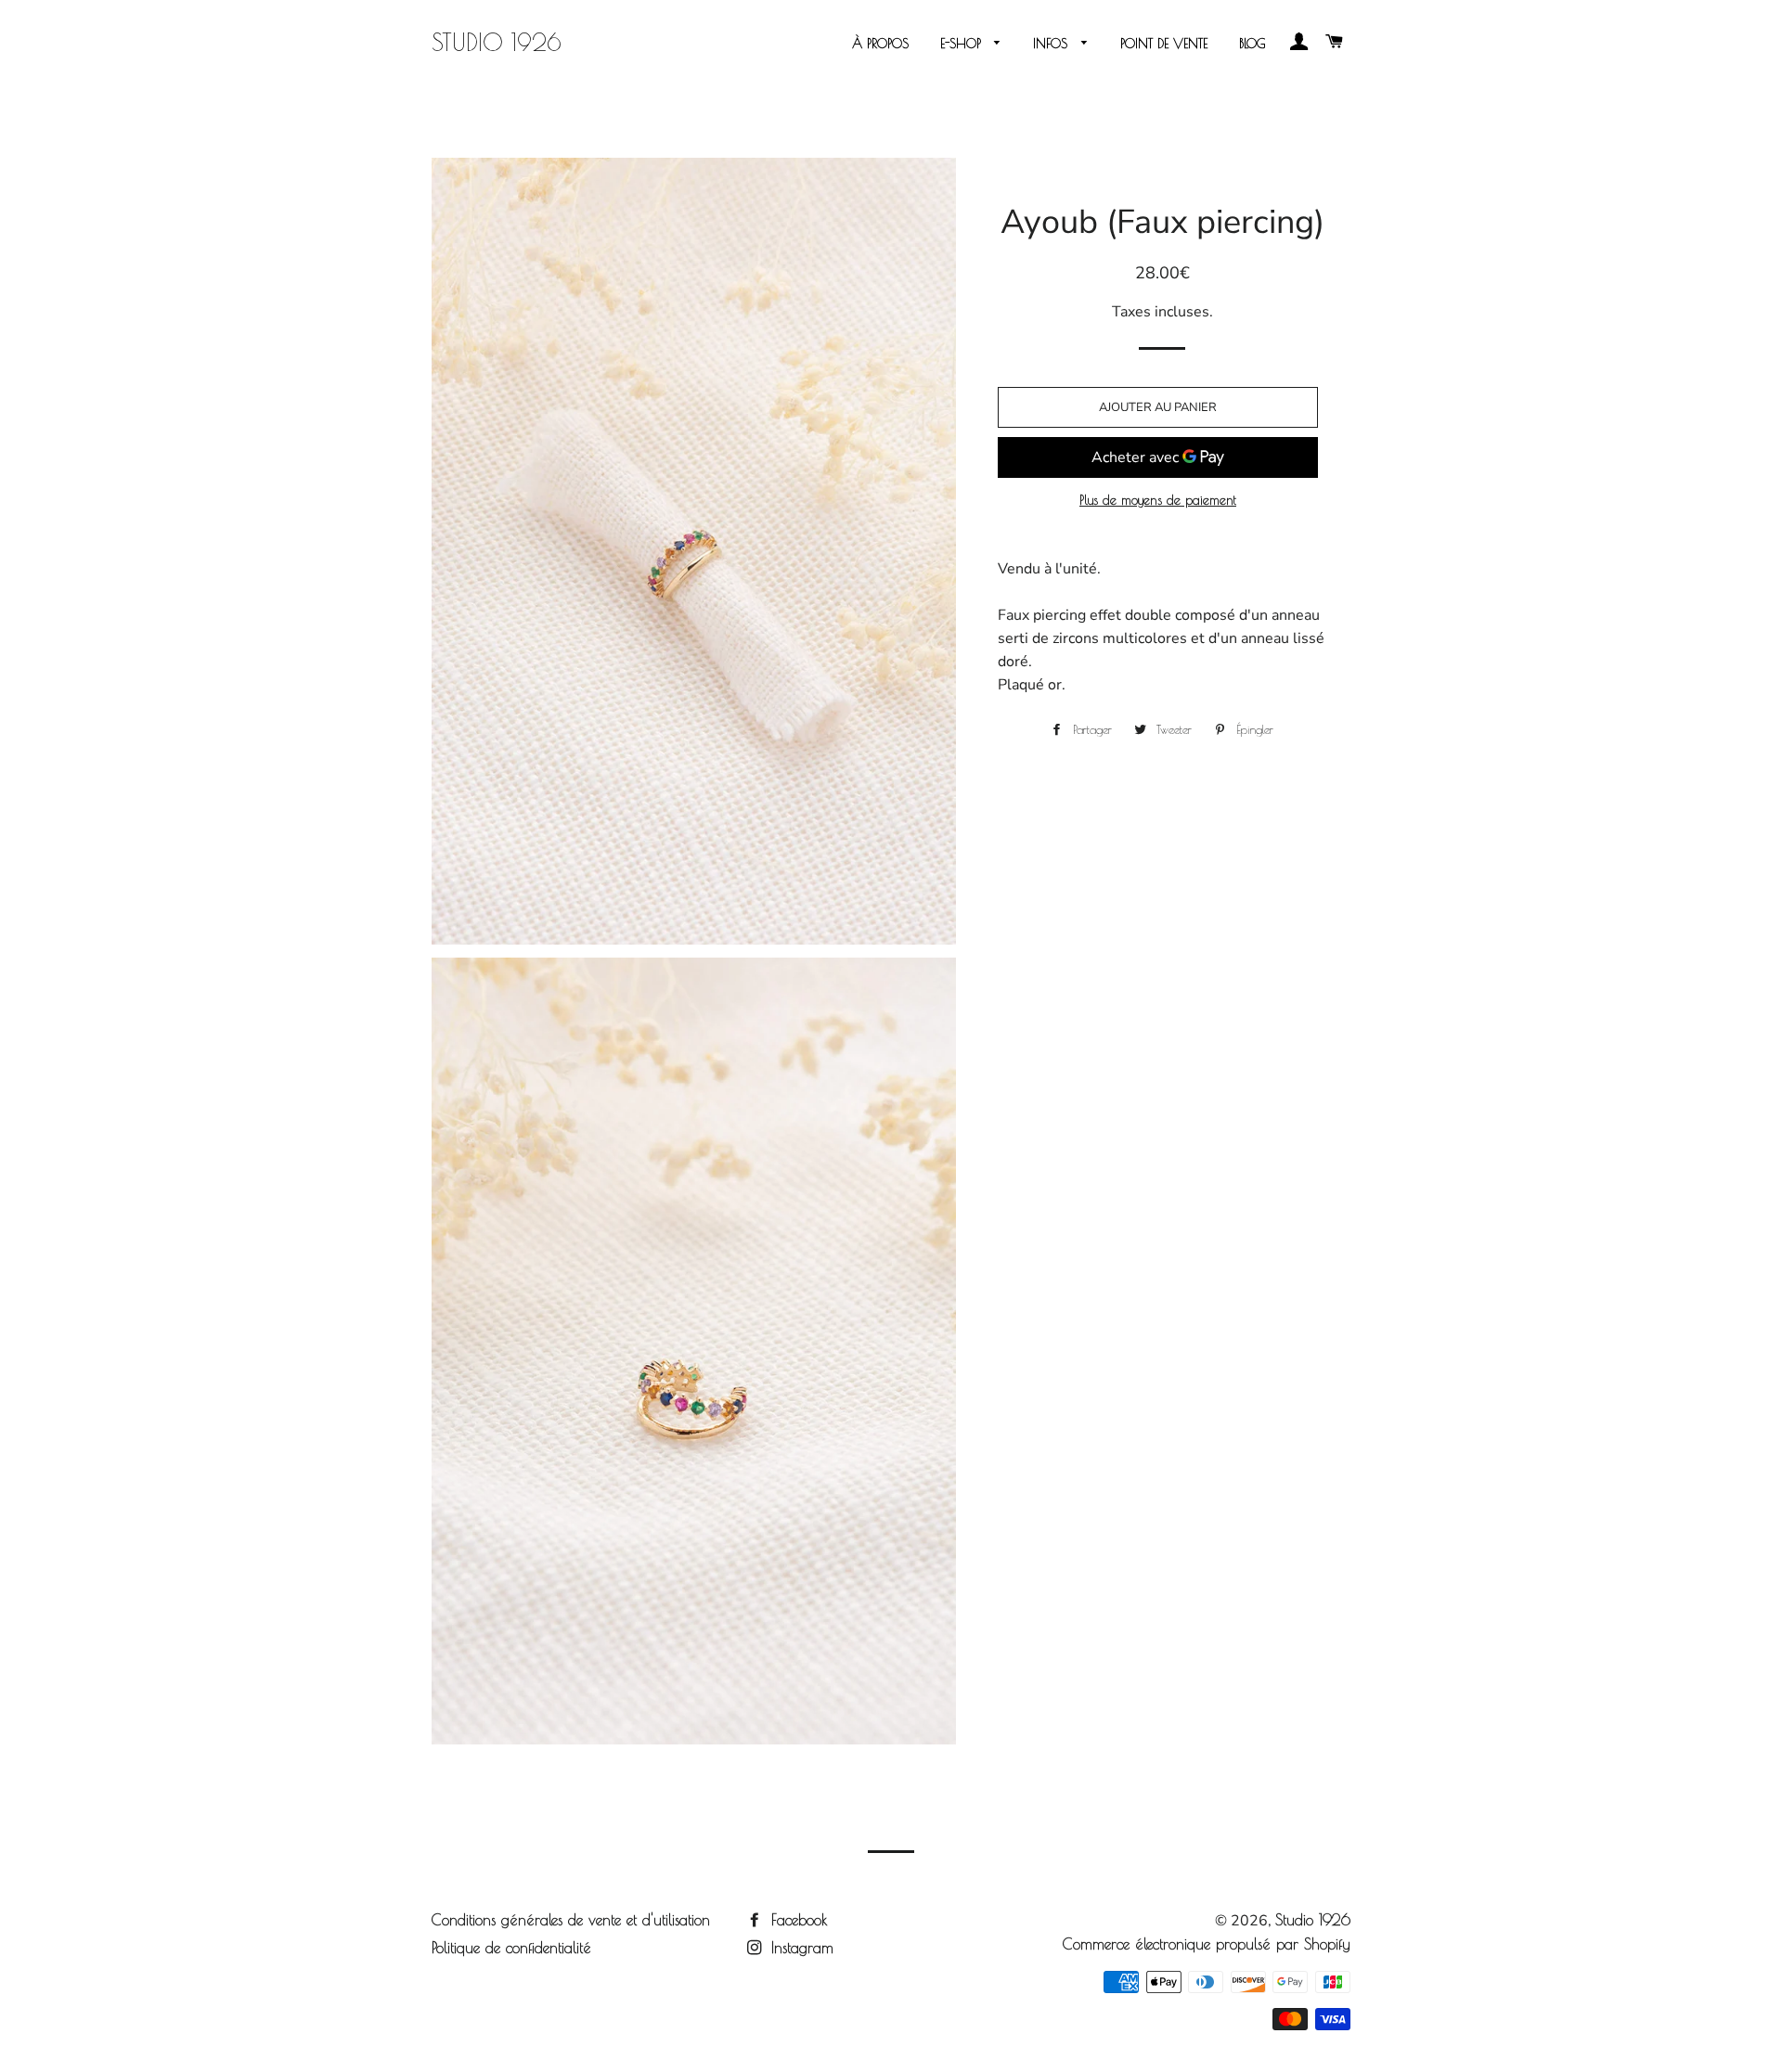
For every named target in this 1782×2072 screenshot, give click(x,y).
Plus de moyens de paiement (1158, 500)
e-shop (963, 44)
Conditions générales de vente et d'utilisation (571, 1920)
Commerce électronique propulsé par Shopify (1207, 1944)
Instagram (800, 1948)
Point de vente (1164, 44)
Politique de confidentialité (511, 1948)
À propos (880, 44)
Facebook (797, 1920)
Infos (1052, 44)
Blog (1253, 44)
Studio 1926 (497, 42)
